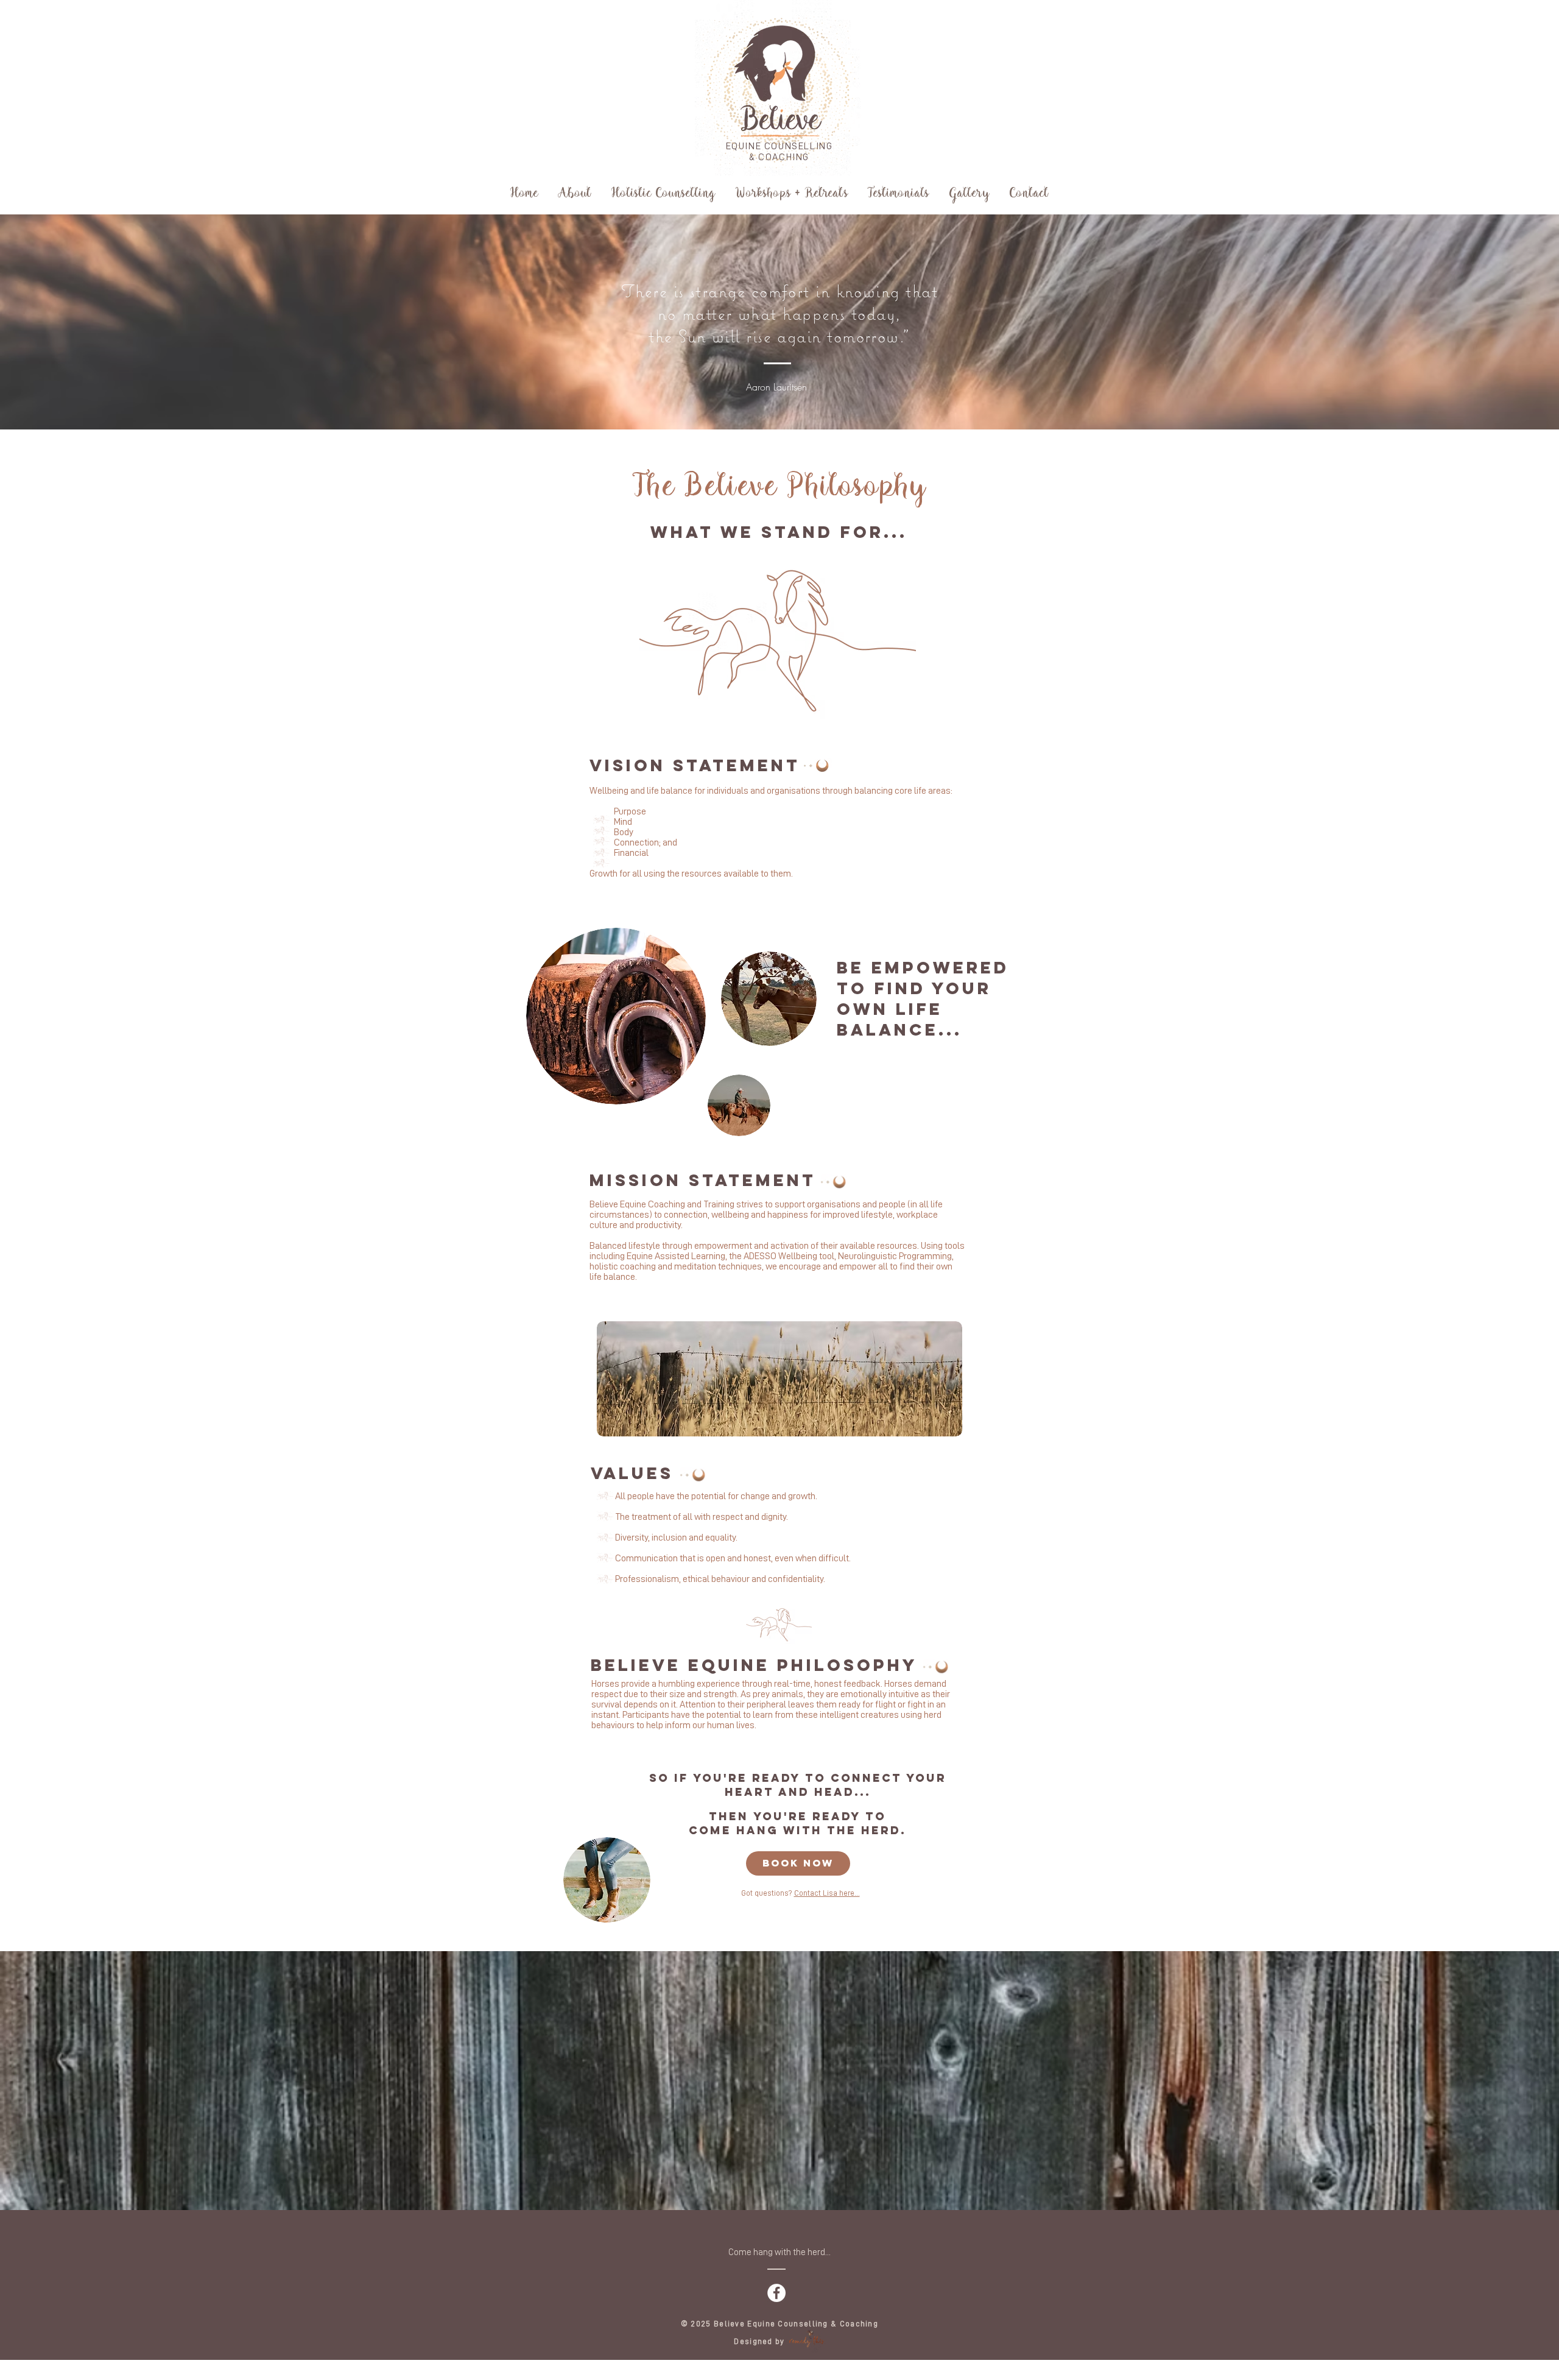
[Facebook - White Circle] (776, 2293)
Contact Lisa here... (827, 1893)
